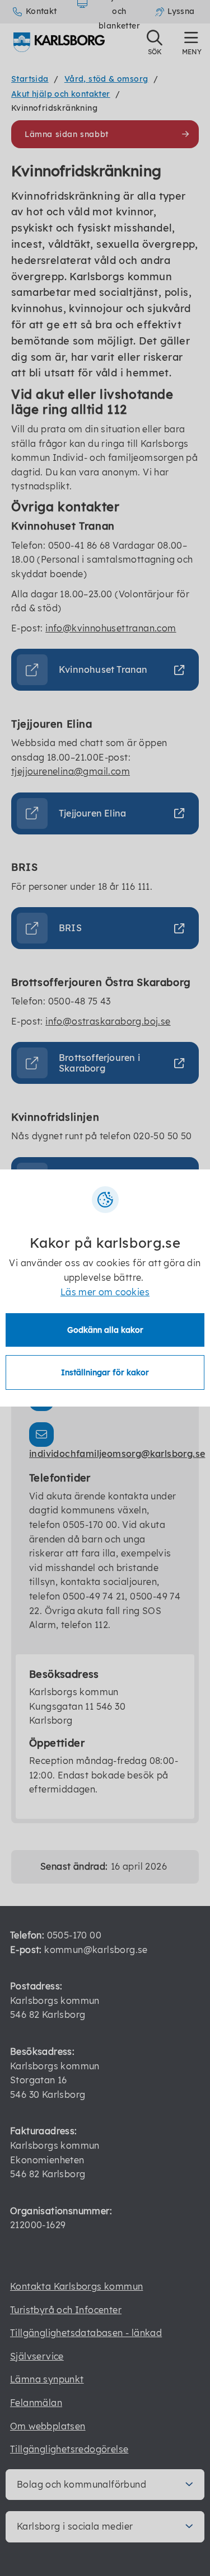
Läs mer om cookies (105, 1292)
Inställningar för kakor (105, 1372)
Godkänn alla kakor (105, 1330)
